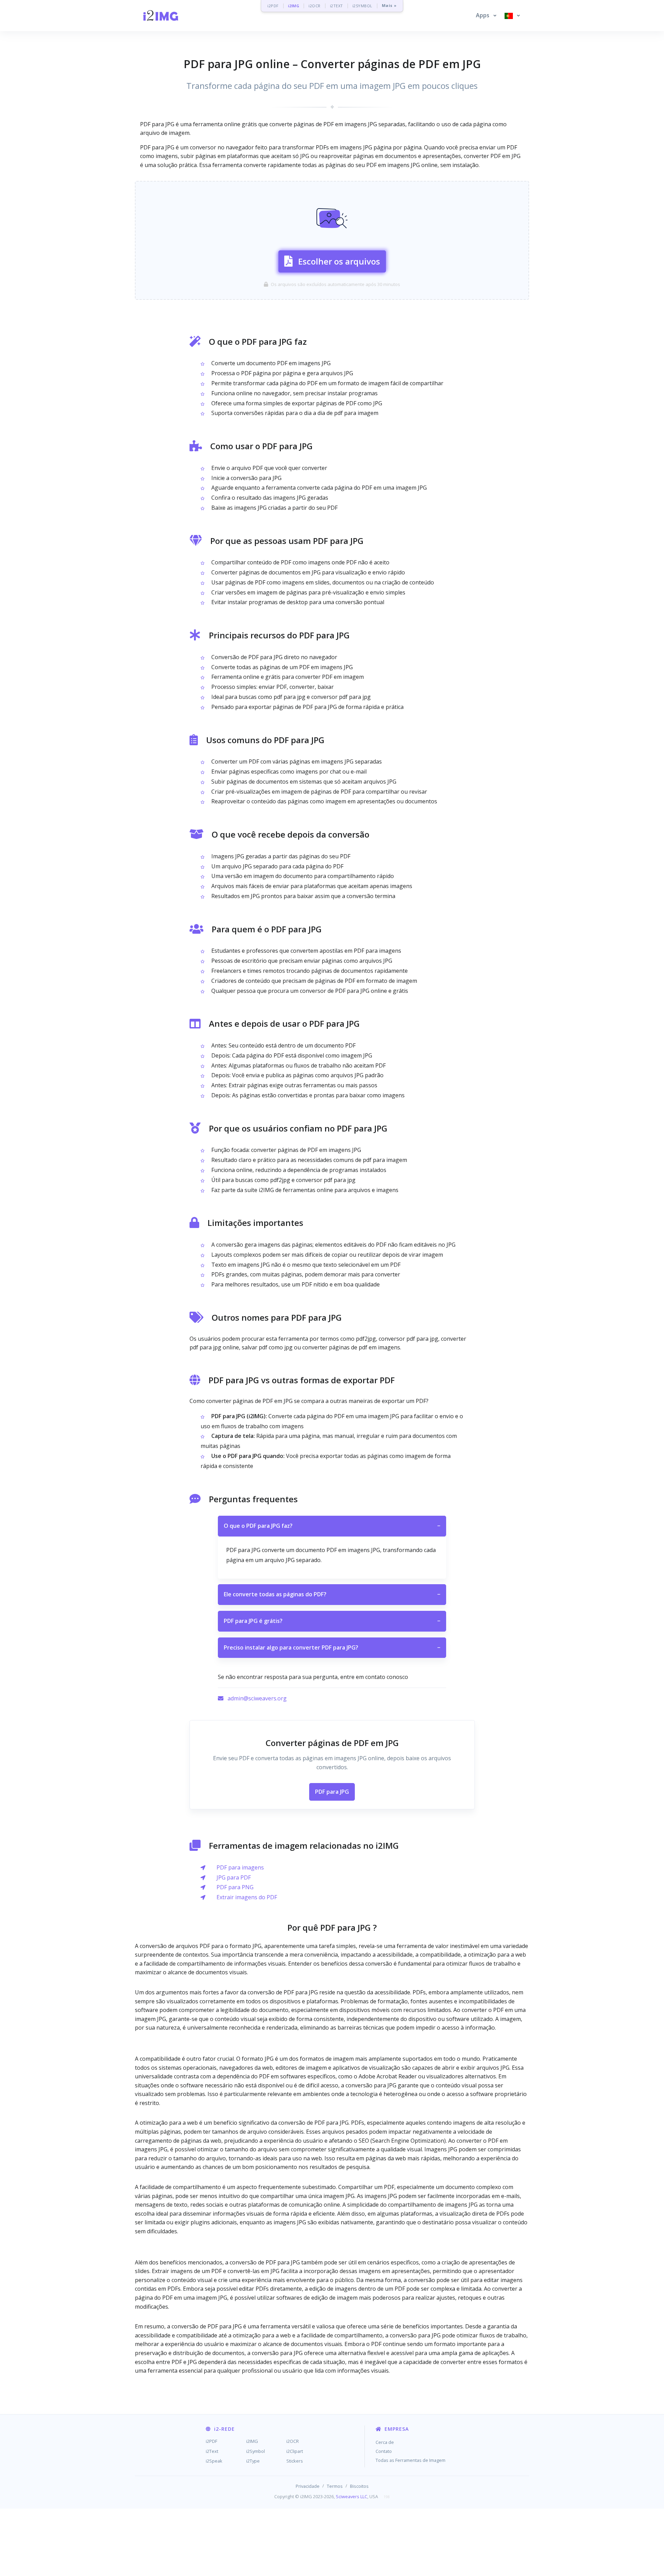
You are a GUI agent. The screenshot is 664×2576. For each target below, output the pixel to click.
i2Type (253, 2461)
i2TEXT (336, 6)
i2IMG (294, 6)
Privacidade (308, 2486)
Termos (335, 2486)
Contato (384, 2451)
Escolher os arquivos (339, 261)
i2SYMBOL (362, 6)
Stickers (295, 2461)
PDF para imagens (240, 1867)
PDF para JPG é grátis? (332, 1621)
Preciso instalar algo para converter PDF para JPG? (332, 1647)
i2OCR (315, 6)
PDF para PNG (235, 1887)
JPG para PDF (234, 1877)
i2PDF (273, 6)
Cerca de (385, 2442)
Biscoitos (359, 2486)
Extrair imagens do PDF (247, 1897)
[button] (486, 16)
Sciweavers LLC (352, 2496)
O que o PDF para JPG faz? (332, 1526)
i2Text (212, 2451)
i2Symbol (256, 2451)
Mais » (389, 6)
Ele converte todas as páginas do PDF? (332, 1594)
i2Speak (214, 2461)
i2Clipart (295, 2451)
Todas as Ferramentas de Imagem (411, 2460)
